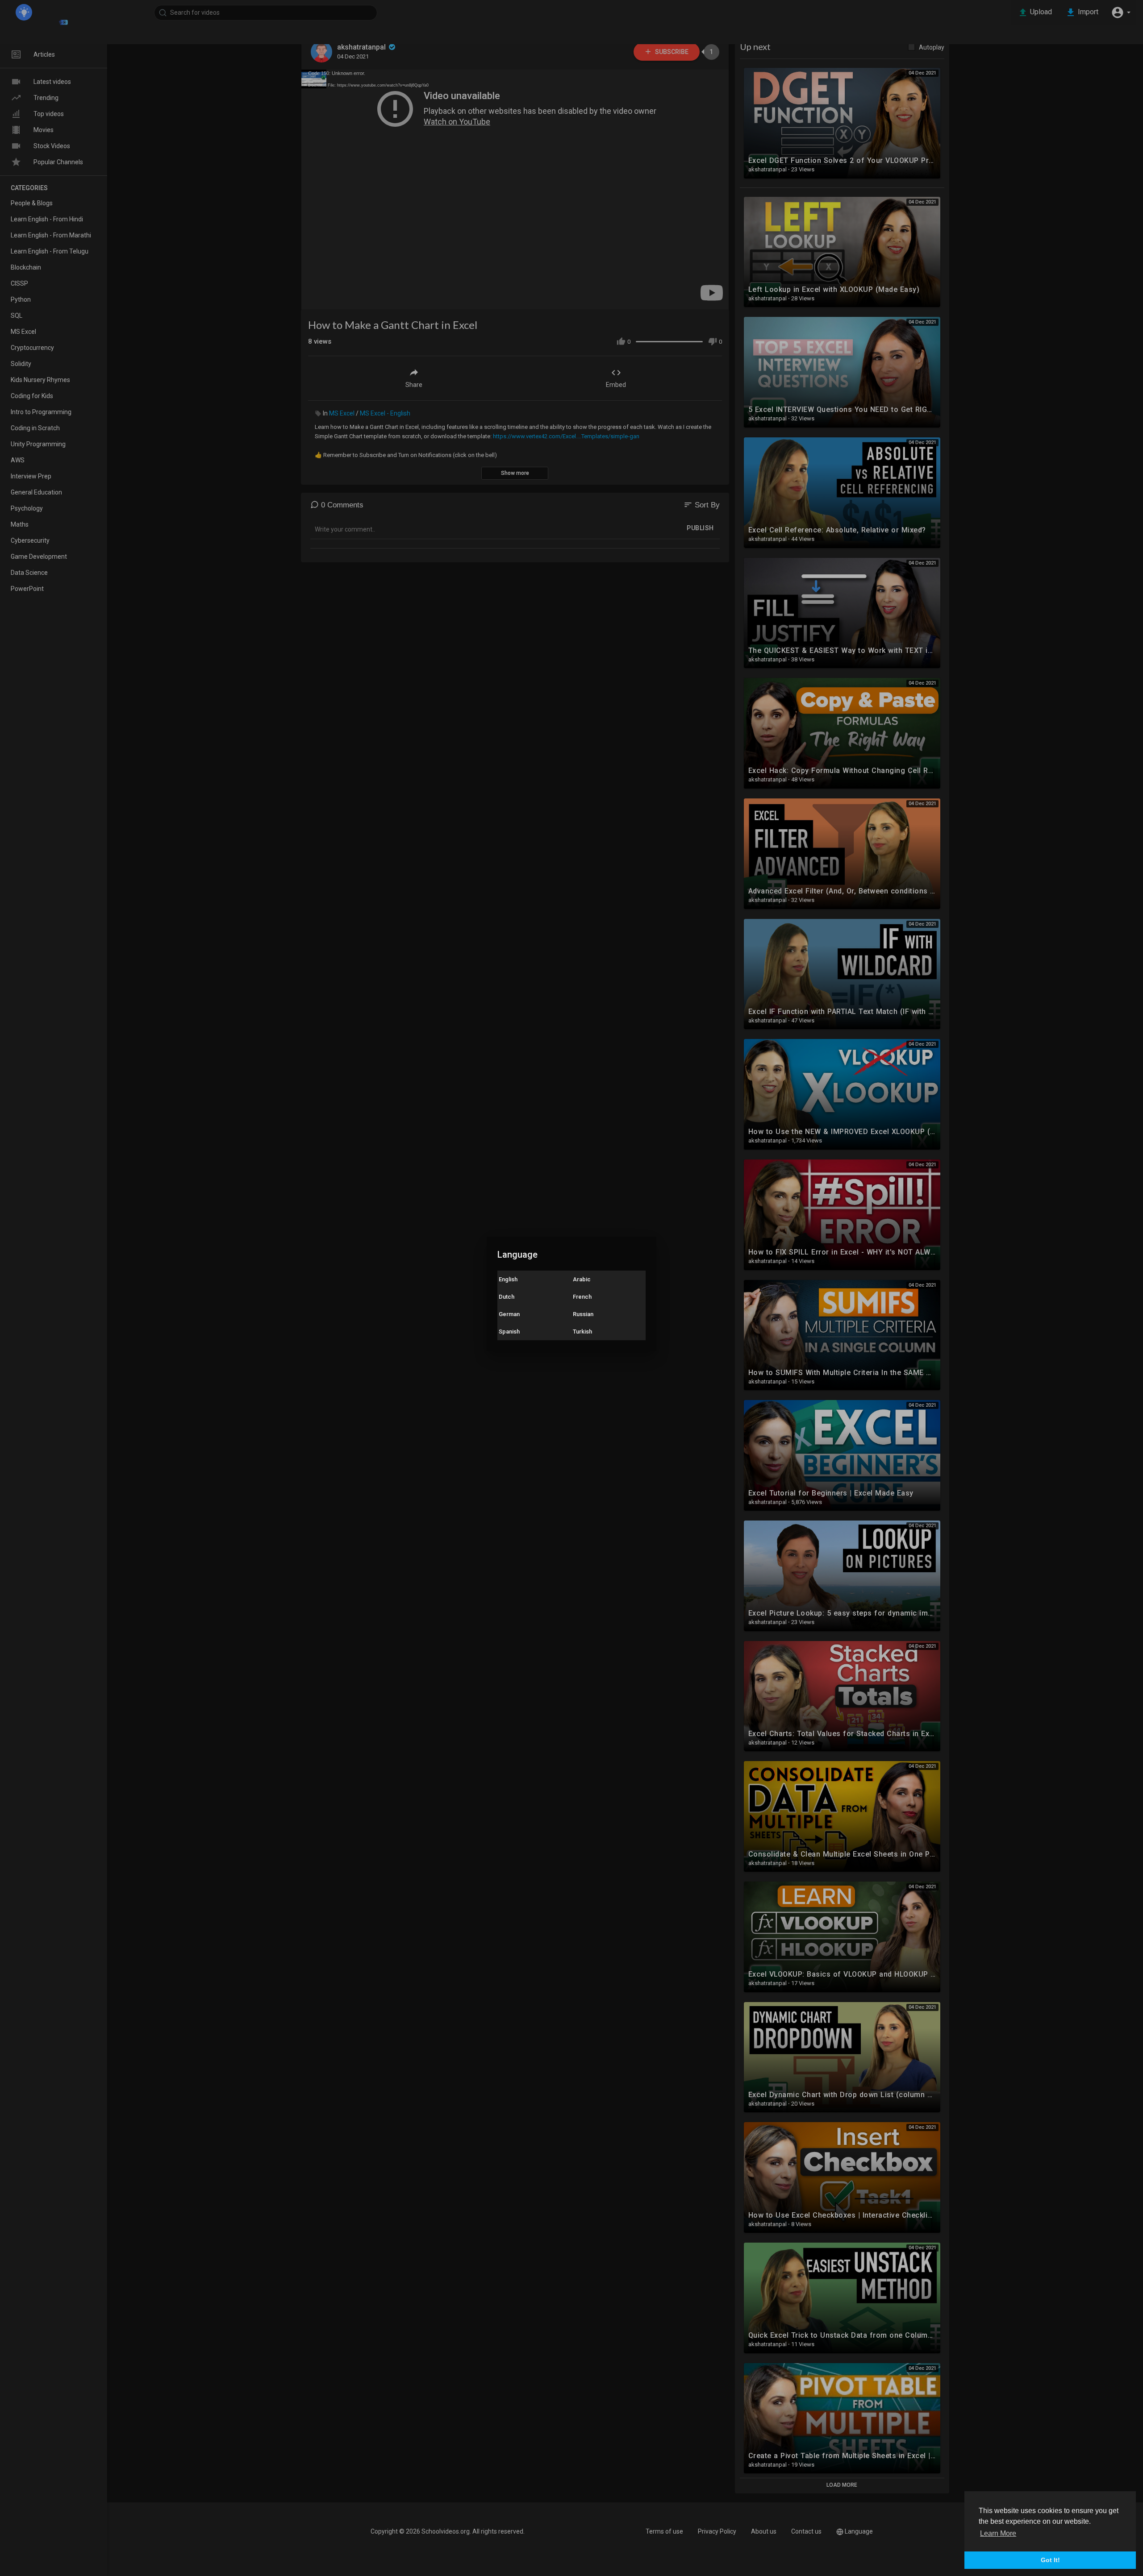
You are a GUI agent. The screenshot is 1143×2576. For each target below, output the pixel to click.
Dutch (507, 1297)
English (508, 1279)
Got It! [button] (1050, 2560)
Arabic (582, 1279)
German (509, 1314)
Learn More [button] (998, 2533)
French (582, 1297)
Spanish (509, 1332)
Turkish (582, 1332)
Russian (583, 1314)
